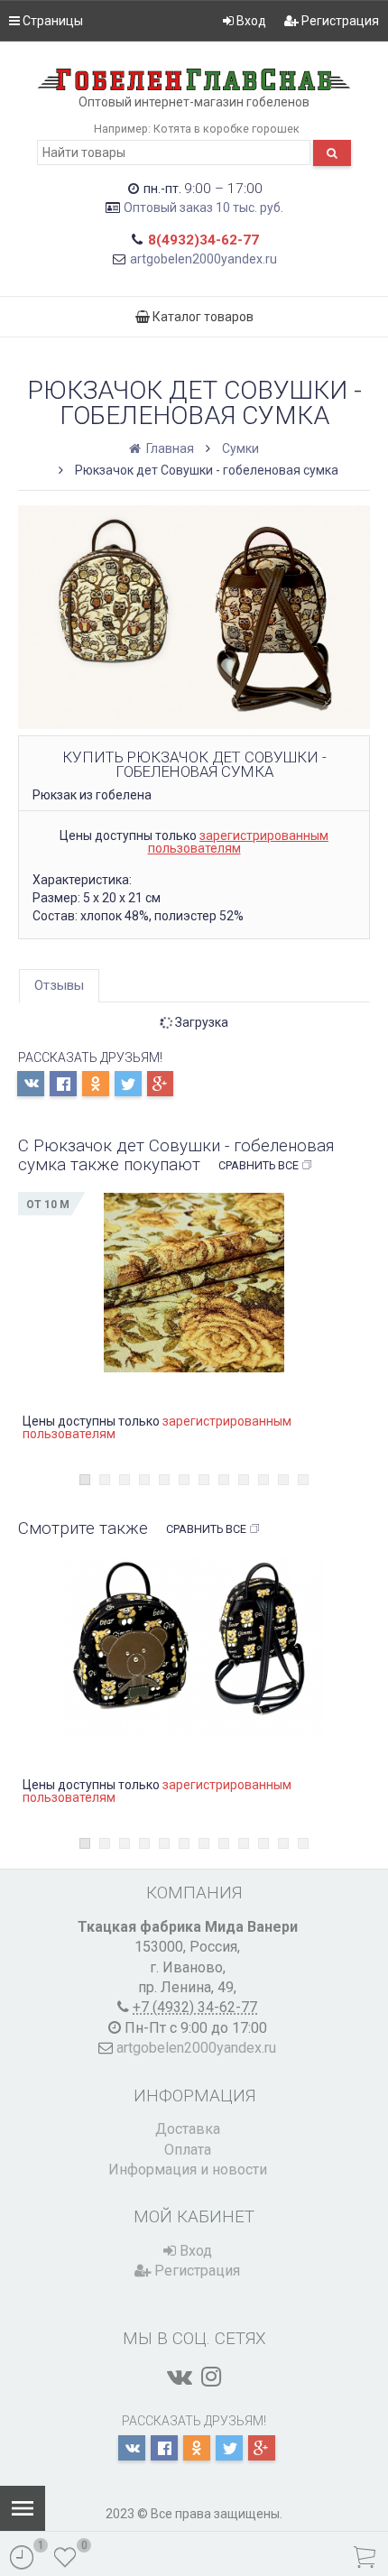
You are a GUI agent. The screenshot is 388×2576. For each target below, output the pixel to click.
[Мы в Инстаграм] (211, 2377)
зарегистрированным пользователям (239, 842)
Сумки (240, 448)
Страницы (51, 21)
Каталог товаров (202, 317)
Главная (169, 448)
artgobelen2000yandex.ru (203, 259)
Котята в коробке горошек (226, 129)
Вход (250, 21)
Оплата (188, 2150)
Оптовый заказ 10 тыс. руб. (203, 208)
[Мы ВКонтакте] (180, 2377)
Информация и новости (188, 2170)
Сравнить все (259, 1165)
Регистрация (339, 21)
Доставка (188, 2129)
